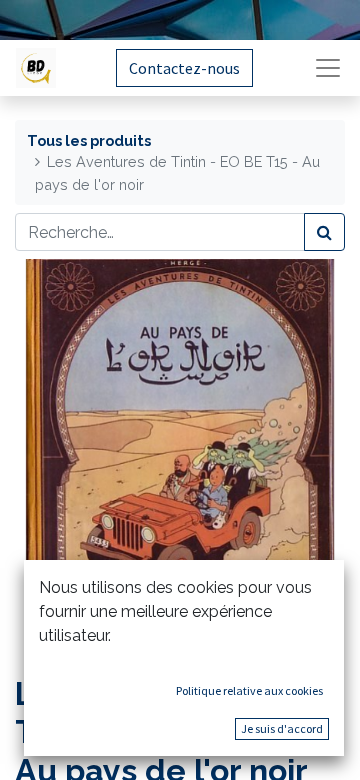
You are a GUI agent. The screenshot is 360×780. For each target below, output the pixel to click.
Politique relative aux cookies (249, 690)
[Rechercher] (324, 232)
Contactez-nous (184, 68)
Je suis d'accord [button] (282, 728)
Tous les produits (89, 140)
